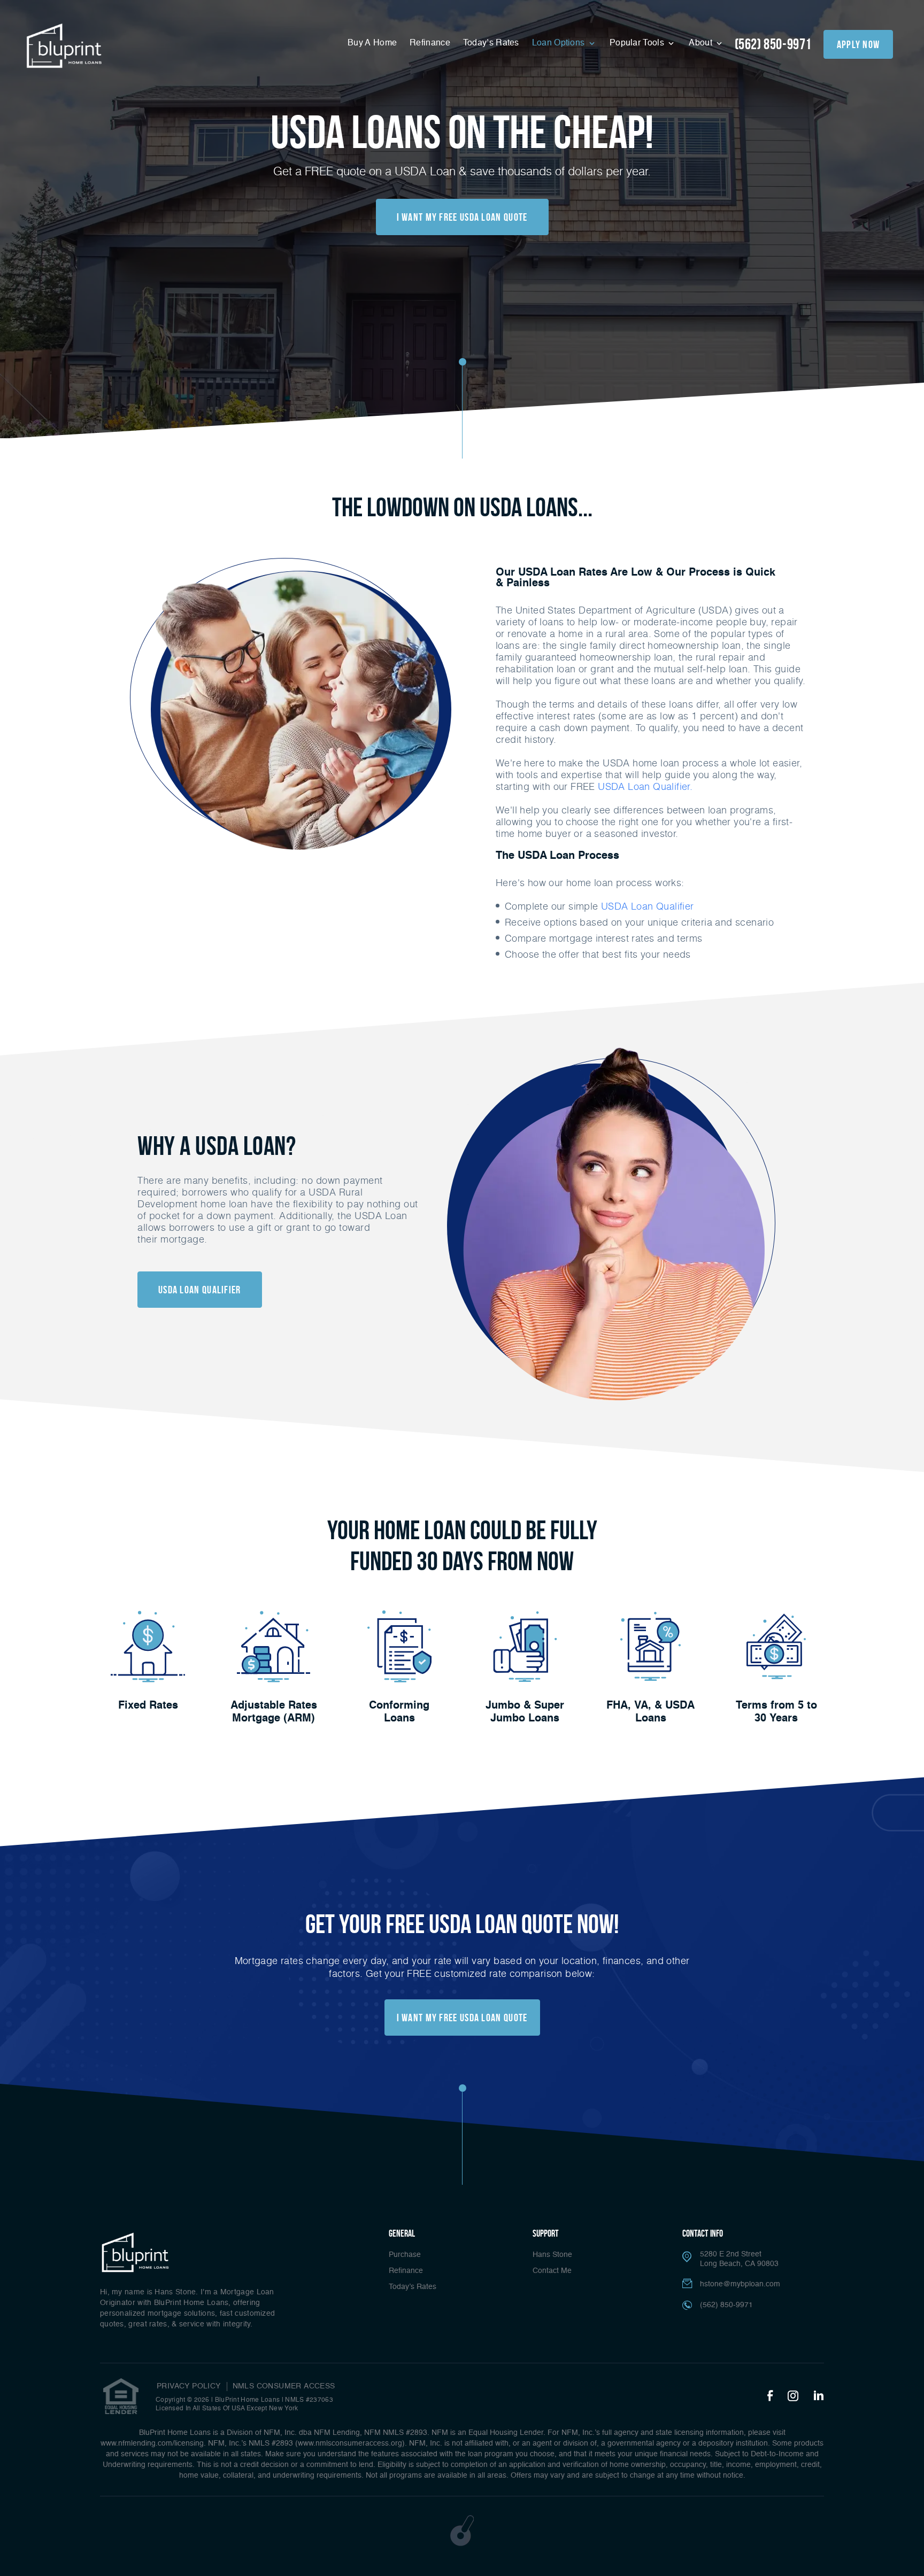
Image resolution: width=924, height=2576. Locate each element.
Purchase (405, 2255)
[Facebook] (770, 2396)
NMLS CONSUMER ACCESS (284, 2386)
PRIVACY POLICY (189, 2386)
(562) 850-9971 (773, 44)
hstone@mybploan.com (740, 2284)
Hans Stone (552, 2255)
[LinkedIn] (819, 2396)
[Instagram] (793, 2396)
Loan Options (560, 43)
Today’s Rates (491, 43)
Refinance (430, 43)
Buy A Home (372, 43)
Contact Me (552, 2271)
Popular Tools (638, 43)
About (702, 43)
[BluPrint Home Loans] (64, 46)
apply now (858, 44)
